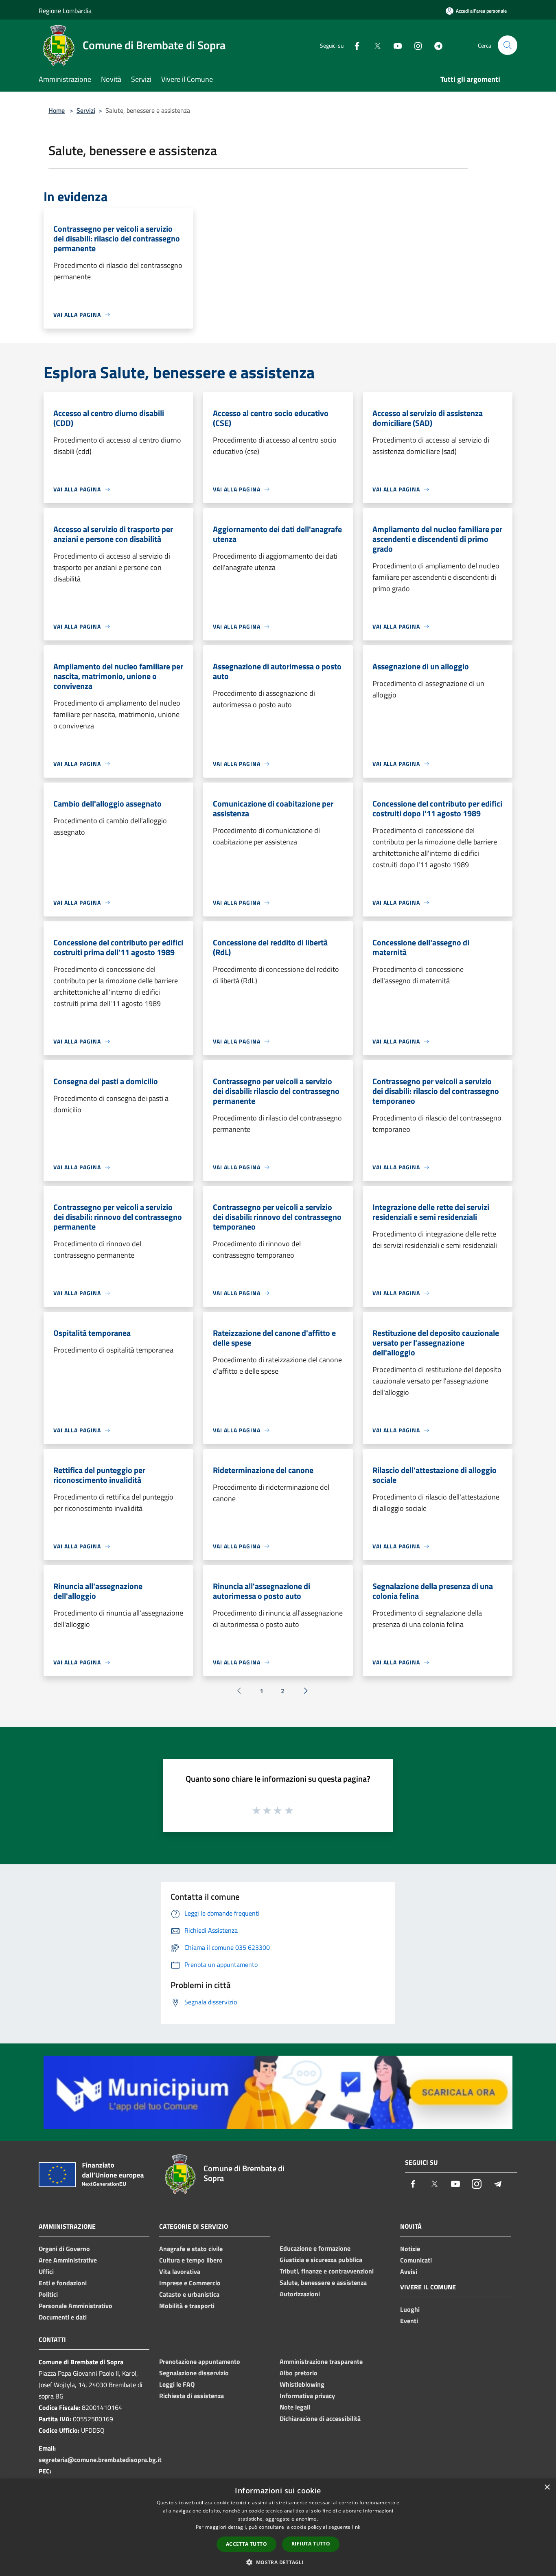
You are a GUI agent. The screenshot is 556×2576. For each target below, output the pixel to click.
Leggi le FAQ (177, 2384)
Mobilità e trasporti (187, 2306)
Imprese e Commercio (190, 2283)
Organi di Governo (64, 2249)
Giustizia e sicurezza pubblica (321, 2260)
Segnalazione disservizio (194, 2373)
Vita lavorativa (180, 2271)
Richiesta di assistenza (192, 2396)
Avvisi (409, 2271)
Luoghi (410, 2309)
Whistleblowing (302, 2384)
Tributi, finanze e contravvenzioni (327, 2271)
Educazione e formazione (315, 2248)
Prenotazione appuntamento (200, 2361)
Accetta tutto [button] (246, 2544)
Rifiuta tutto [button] (311, 2544)
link (356, 2527)
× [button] (547, 2487)
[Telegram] (435, 45)
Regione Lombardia (65, 11)
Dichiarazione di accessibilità (320, 2418)
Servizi (86, 110)
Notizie (410, 2249)
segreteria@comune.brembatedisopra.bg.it (100, 2460)
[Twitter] (374, 45)
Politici (48, 2294)
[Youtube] (394, 45)
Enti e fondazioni (63, 2283)
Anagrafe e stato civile (191, 2249)
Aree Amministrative (68, 2260)
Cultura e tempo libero (191, 2260)
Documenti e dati (63, 2317)
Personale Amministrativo (76, 2306)
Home (57, 110)
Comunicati (416, 2260)
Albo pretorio (299, 2373)
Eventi (409, 2321)
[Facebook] (354, 45)
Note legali (295, 2407)
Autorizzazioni (300, 2294)
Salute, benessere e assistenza (323, 2282)
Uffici (46, 2271)
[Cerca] (508, 45)
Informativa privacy (307, 2396)
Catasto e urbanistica (189, 2294)
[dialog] (278, 2527)
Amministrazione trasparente (321, 2361)
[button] (278, 2562)
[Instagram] (415, 45)
